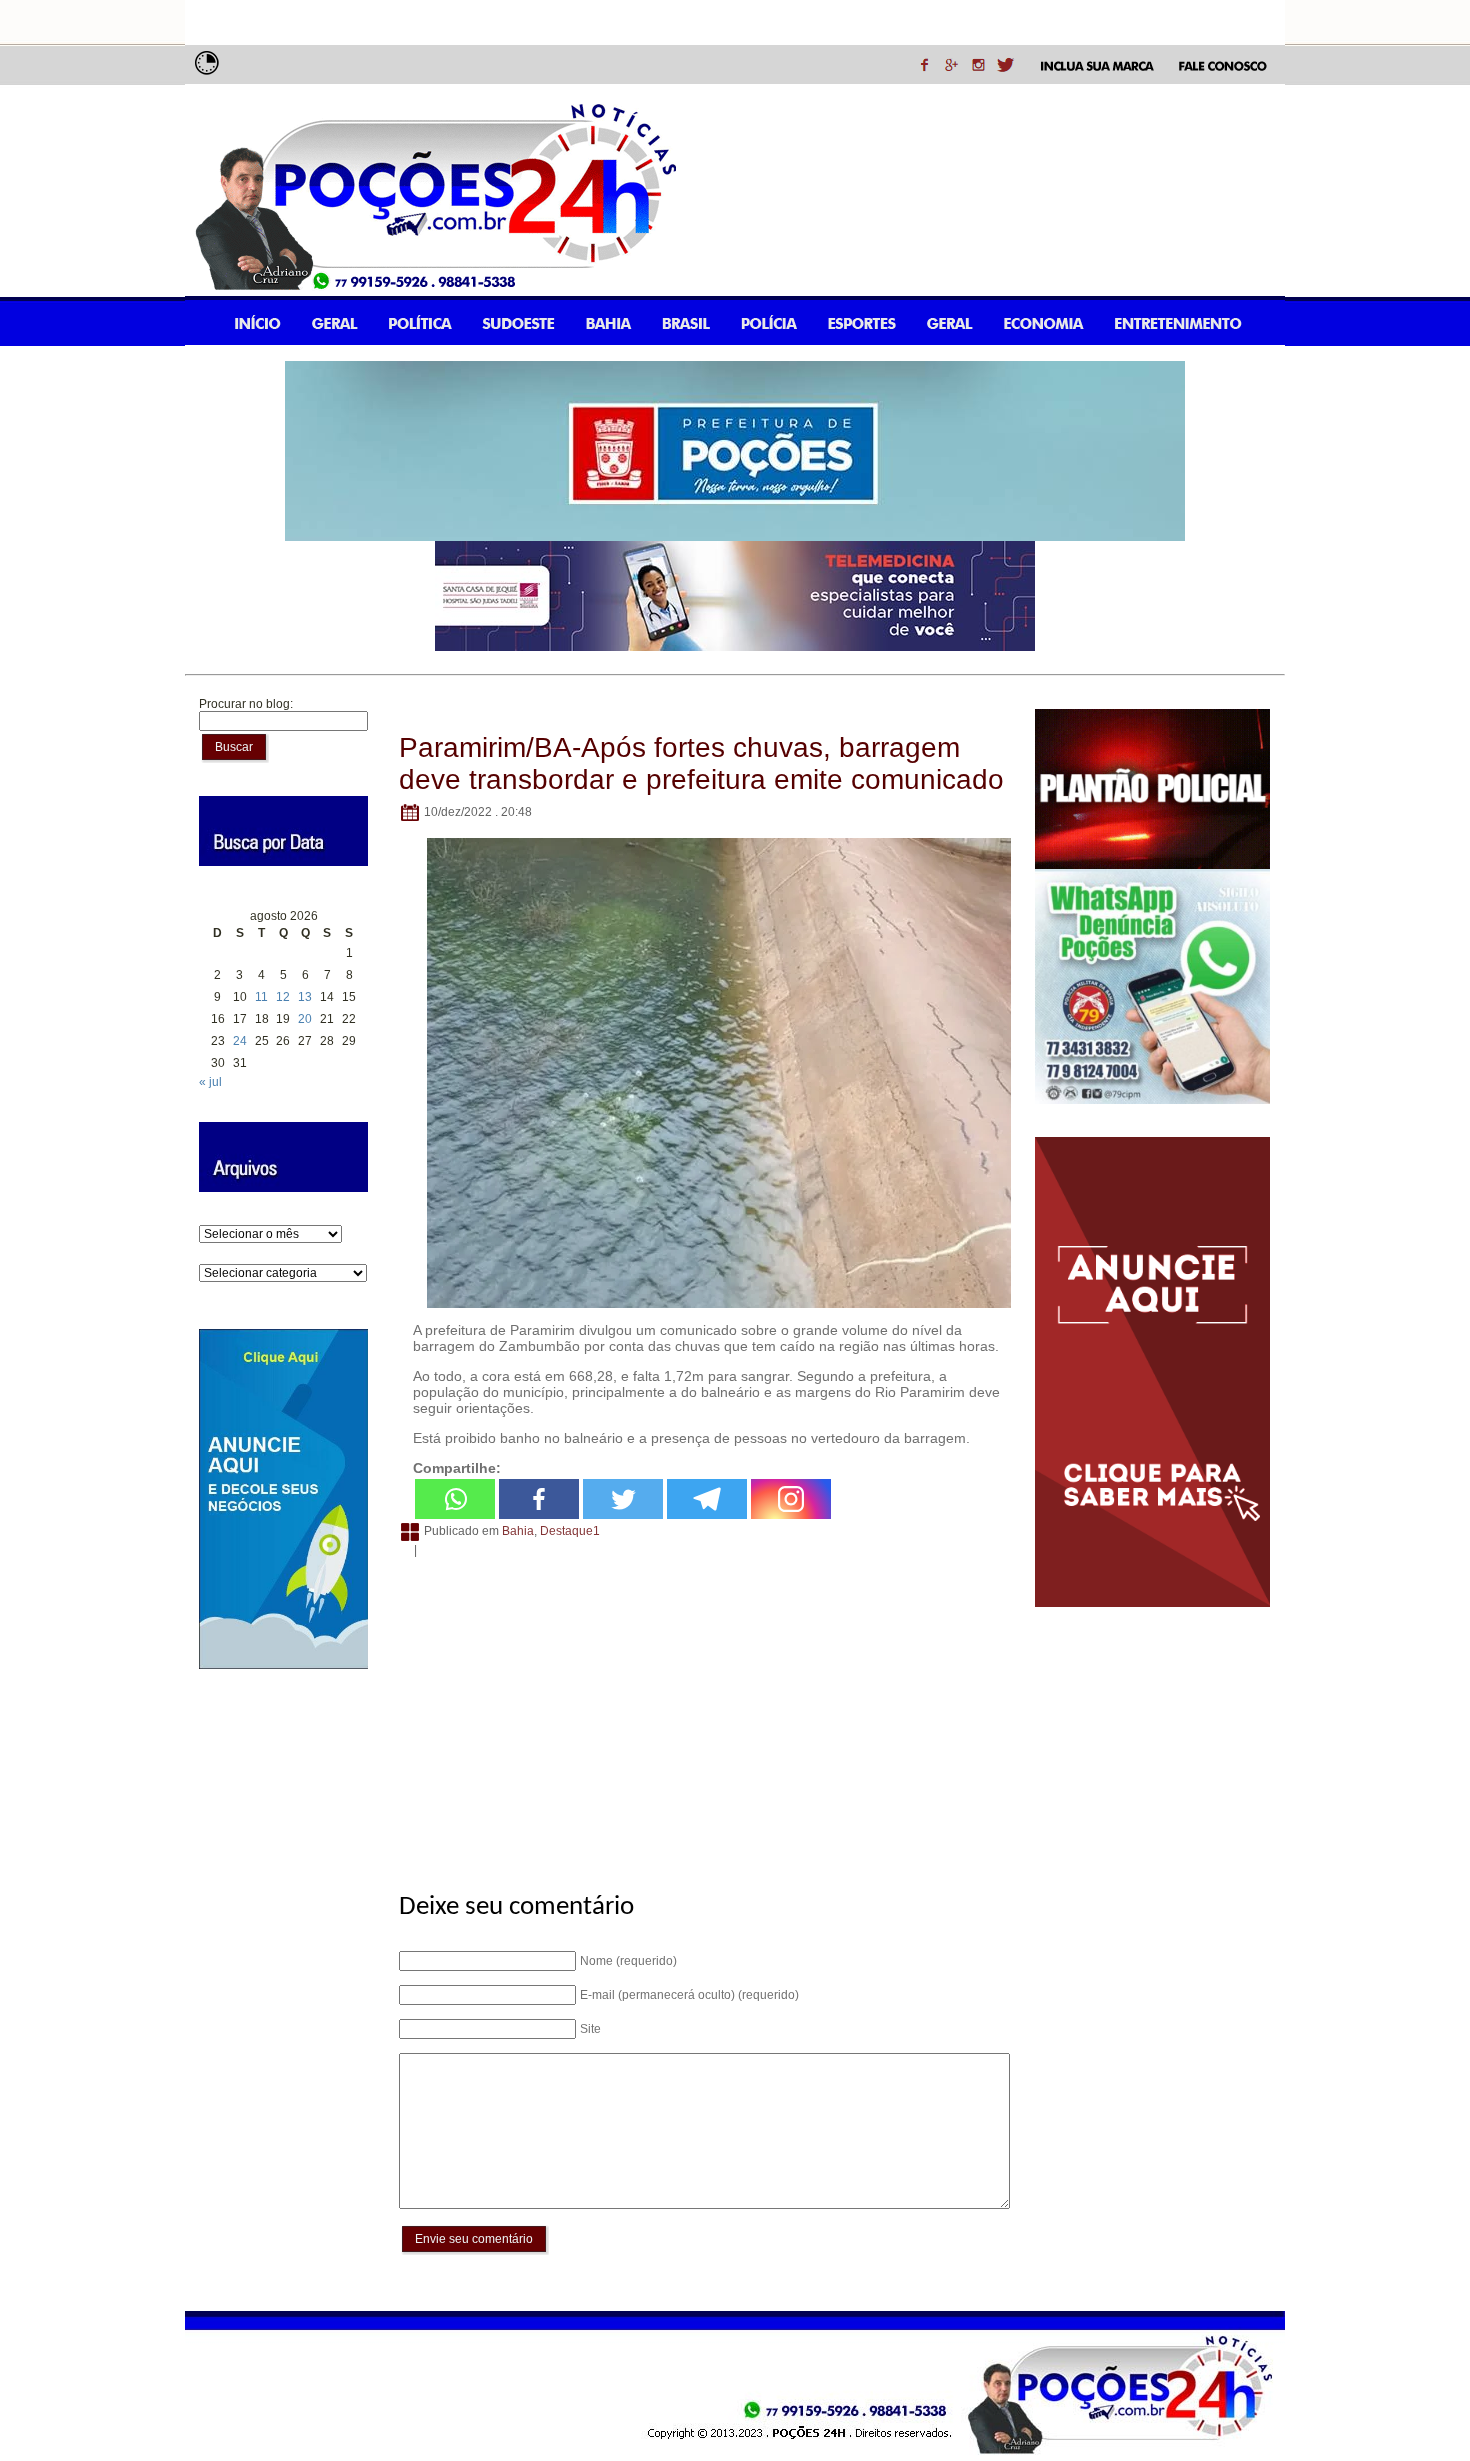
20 (305, 1019)
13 (305, 997)
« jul (210, 1082)
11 (261, 997)
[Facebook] (539, 1499)
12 (283, 997)
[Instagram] (791, 1499)
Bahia (518, 1531)
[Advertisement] (701, 1714)
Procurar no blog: (246, 704)
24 (240, 1041)
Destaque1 (570, 1531)
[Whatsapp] (455, 1499)
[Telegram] (707, 1499)
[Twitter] (623, 1499)
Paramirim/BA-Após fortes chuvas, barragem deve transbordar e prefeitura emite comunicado (701, 763)
